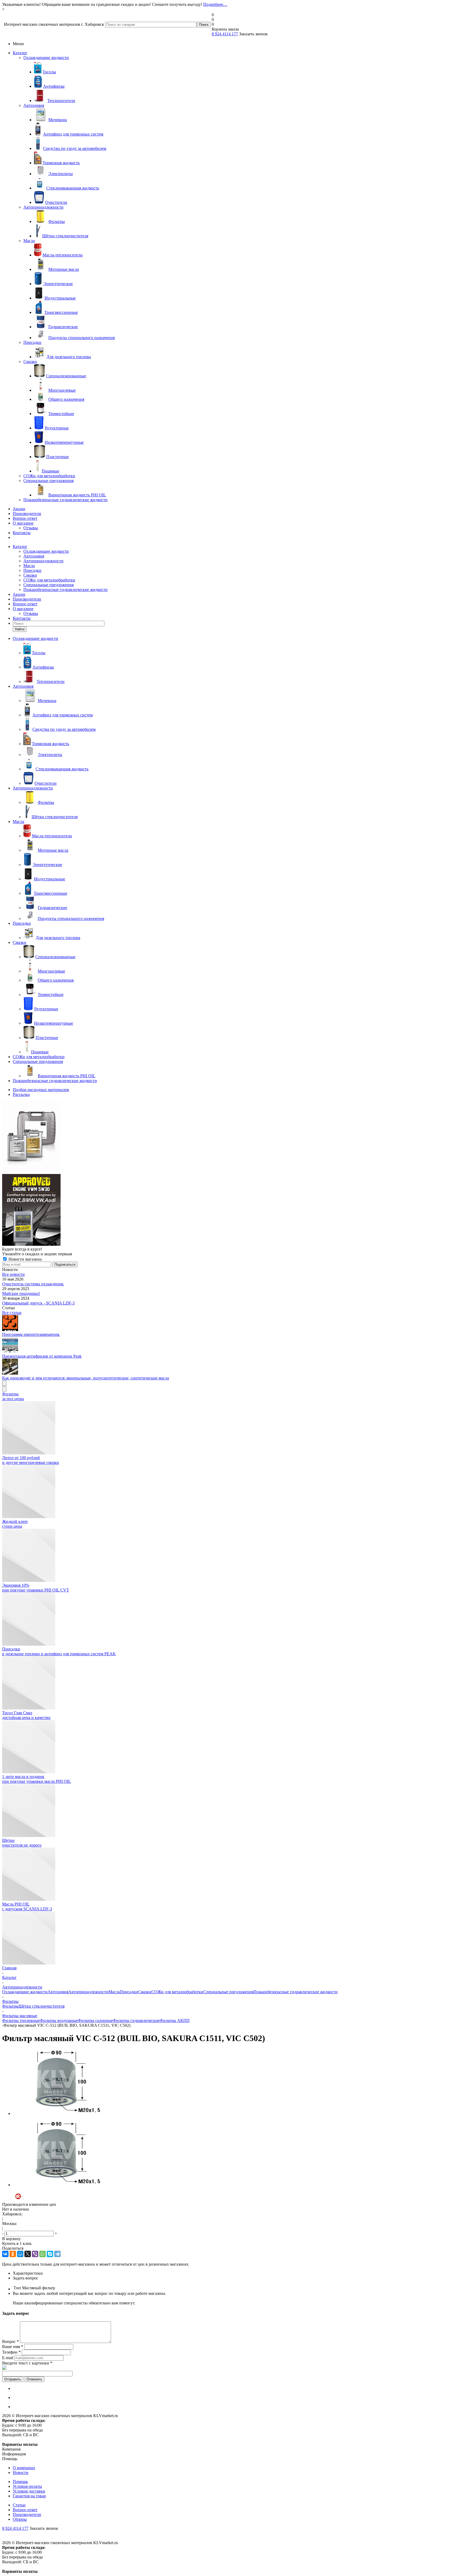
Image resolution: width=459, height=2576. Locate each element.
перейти (273, 1319)
